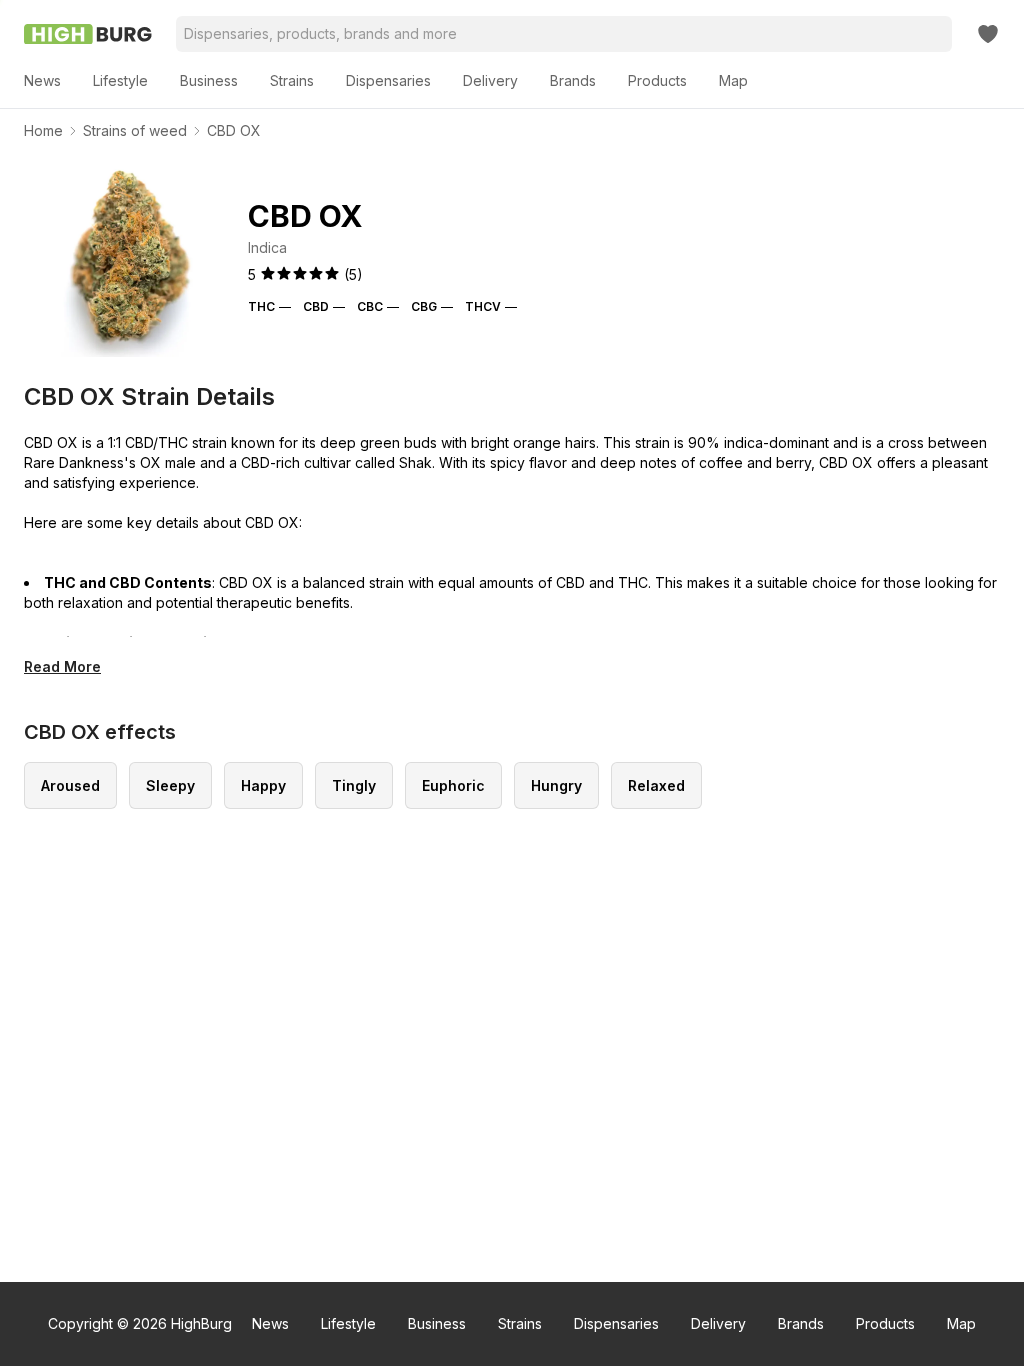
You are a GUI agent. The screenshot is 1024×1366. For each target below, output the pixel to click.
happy (263, 785)
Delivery (718, 1323)
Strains (520, 1323)
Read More (62, 666)
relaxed (656, 785)
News (270, 1323)
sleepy (170, 785)
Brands (801, 1323)
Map (961, 1323)
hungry (556, 785)
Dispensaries (616, 1323)
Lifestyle (348, 1323)
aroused (70, 785)
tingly (354, 785)
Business (437, 1323)
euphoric (453, 785)
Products (885, 1323)
